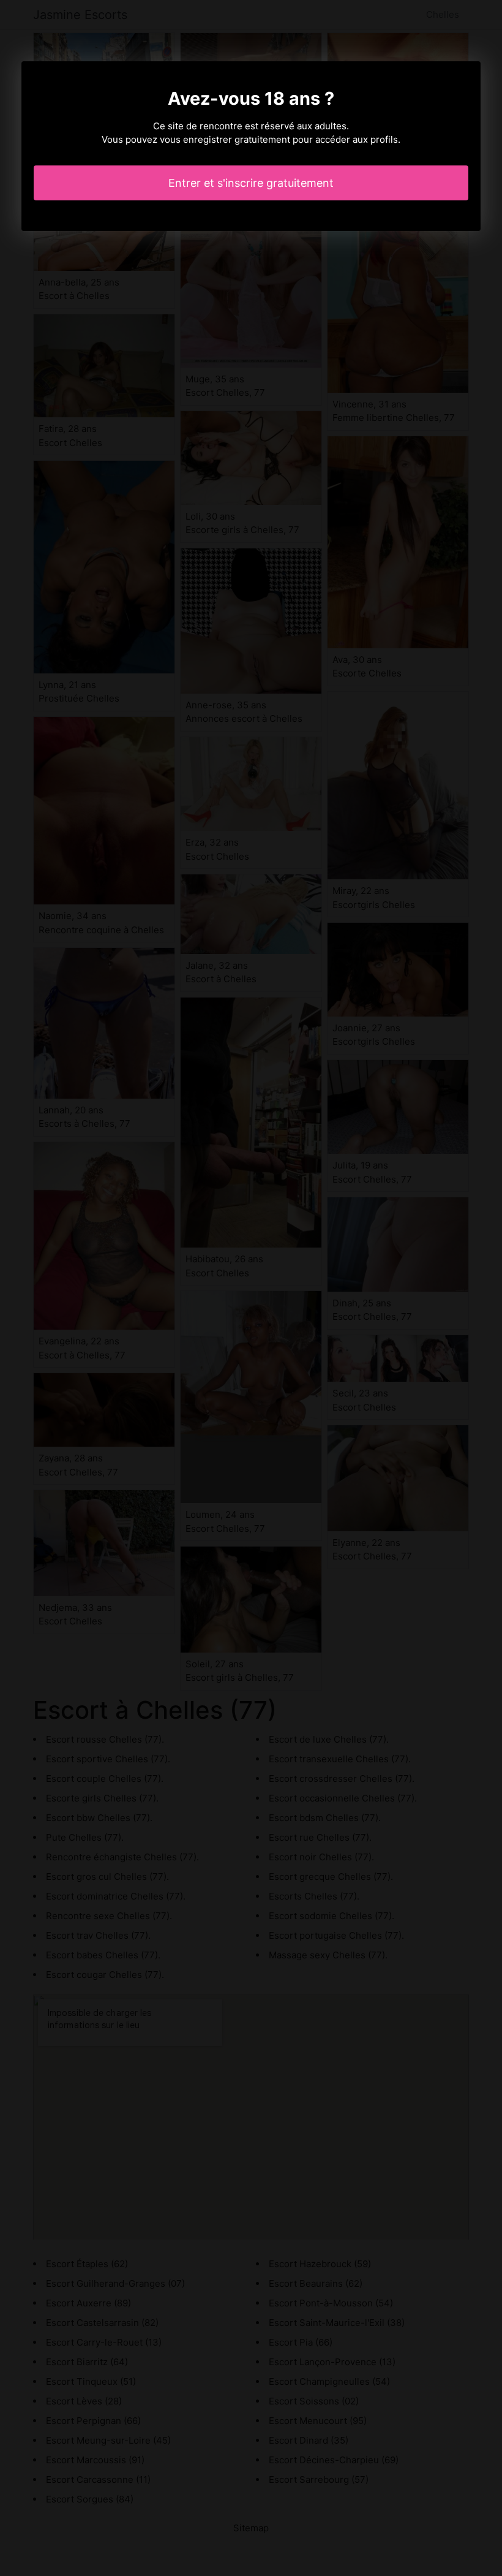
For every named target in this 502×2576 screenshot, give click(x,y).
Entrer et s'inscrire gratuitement (251, 183)
